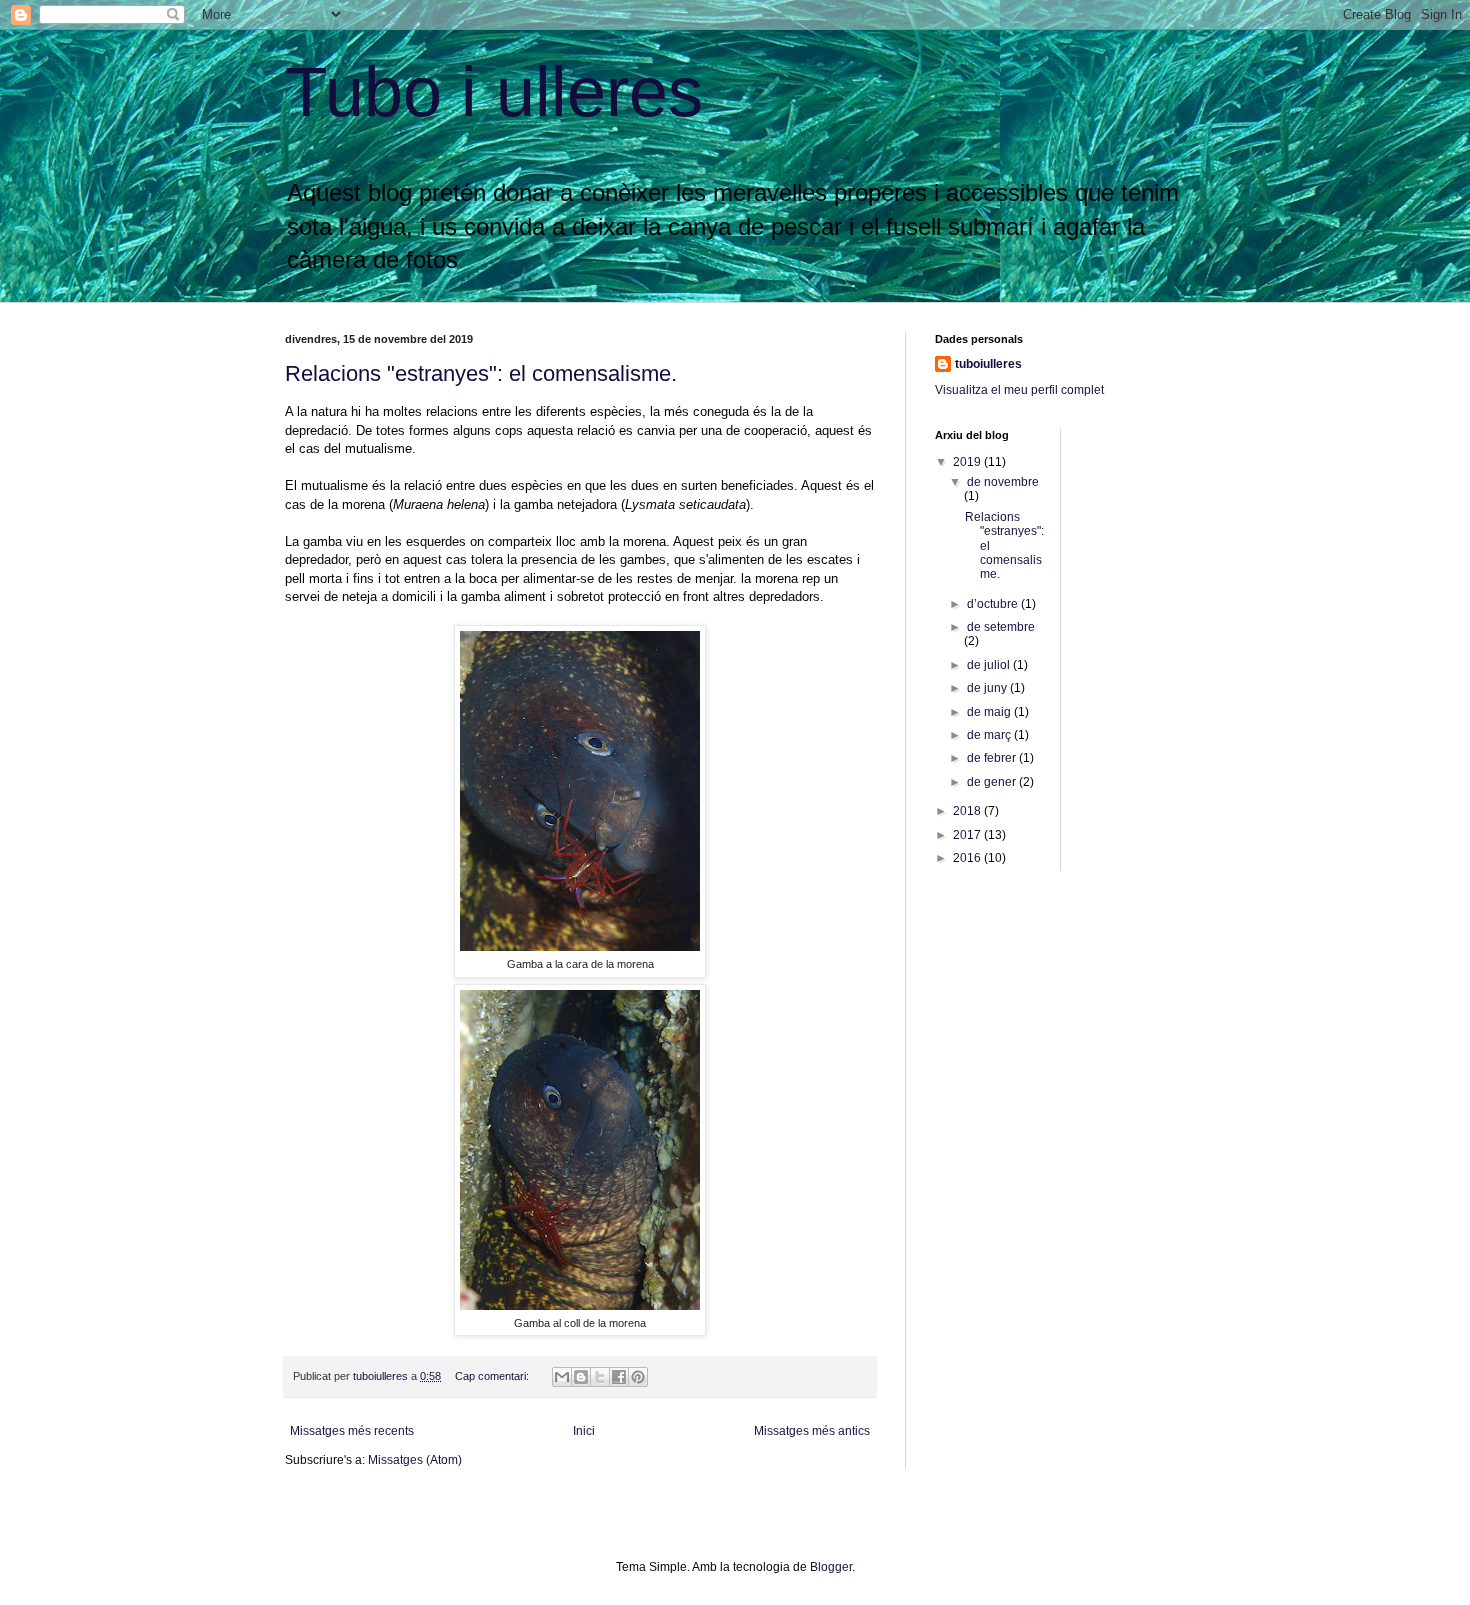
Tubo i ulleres (494, 92)
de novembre (1003, 482)
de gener (993, 782)
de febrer (993, 758)
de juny (988, 688)
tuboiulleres (988, 364)
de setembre (1001, 627)
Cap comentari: (493, 1376)
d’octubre (994, 604)
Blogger (831, 1567)
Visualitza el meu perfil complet (1019, 390)
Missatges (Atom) (415, 1460)
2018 (968, 811)
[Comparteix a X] (600, 1377)
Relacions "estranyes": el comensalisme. (481, 373)
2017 (968, 835)
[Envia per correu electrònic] (562, 1377)
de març (990, 735)
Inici (584, 1431)
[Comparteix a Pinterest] (638, 1377)
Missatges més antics (812, 1431)
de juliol (990, 665)
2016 (968, 858)
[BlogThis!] (581, 1377)
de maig (990, 712)
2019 (968, 462)
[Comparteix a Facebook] (619, 1377)
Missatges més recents (352, 1431)
